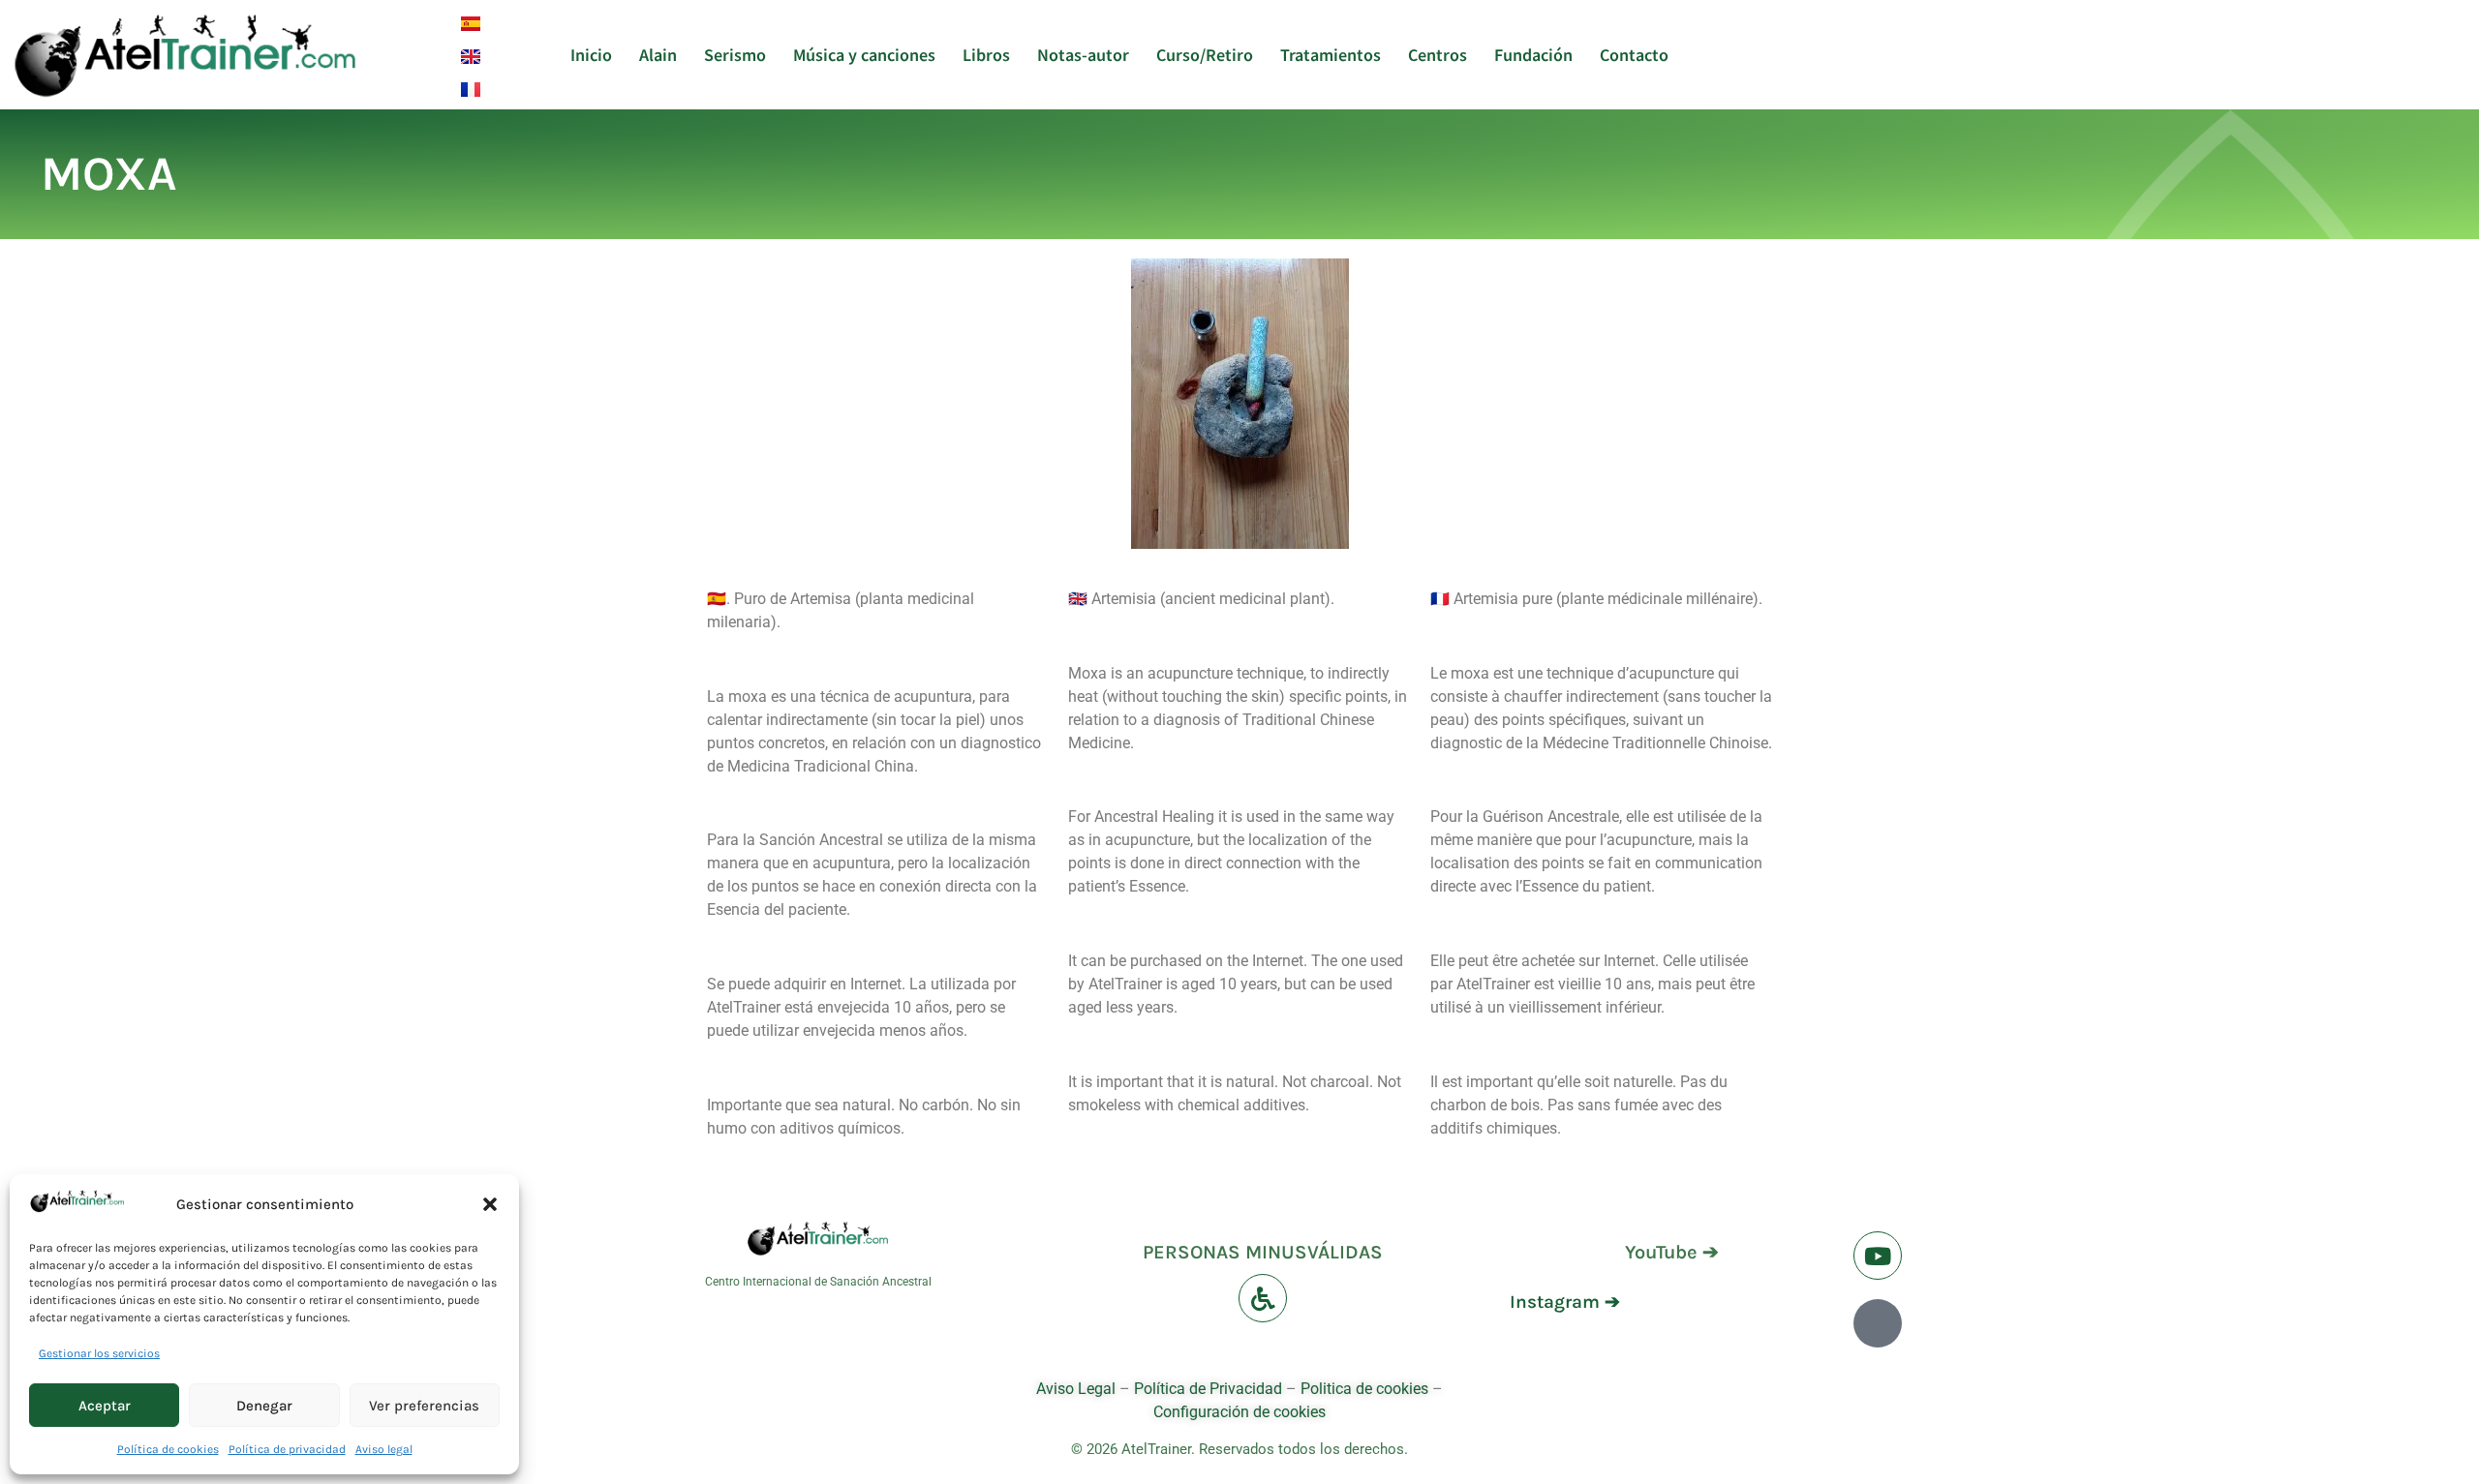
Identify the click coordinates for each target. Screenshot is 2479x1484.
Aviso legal (384, 1449)
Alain (658, 54)
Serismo (735, 54)
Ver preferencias (424, 1406)
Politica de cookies (1364, 1389)
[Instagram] (1878, 1323)
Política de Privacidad (1208, 1389)
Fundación (1533, 54)
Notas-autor (1083, 54)
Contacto (1634, 54)
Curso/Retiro (1205, 54)
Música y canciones (864, 54)
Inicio (591, 54)
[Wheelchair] (1263, 1298)
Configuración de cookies (1239, 1412)
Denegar (264, 1406)
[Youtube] (1878, 1256)
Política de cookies (168, 1449)
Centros (1438, 54)
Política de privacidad (287, 1449)
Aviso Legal (1078, 1389)
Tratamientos (1331, 54)
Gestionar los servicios (99, 1353)
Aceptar (105, 1406)
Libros (986, 54)
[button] (490, 1204)
